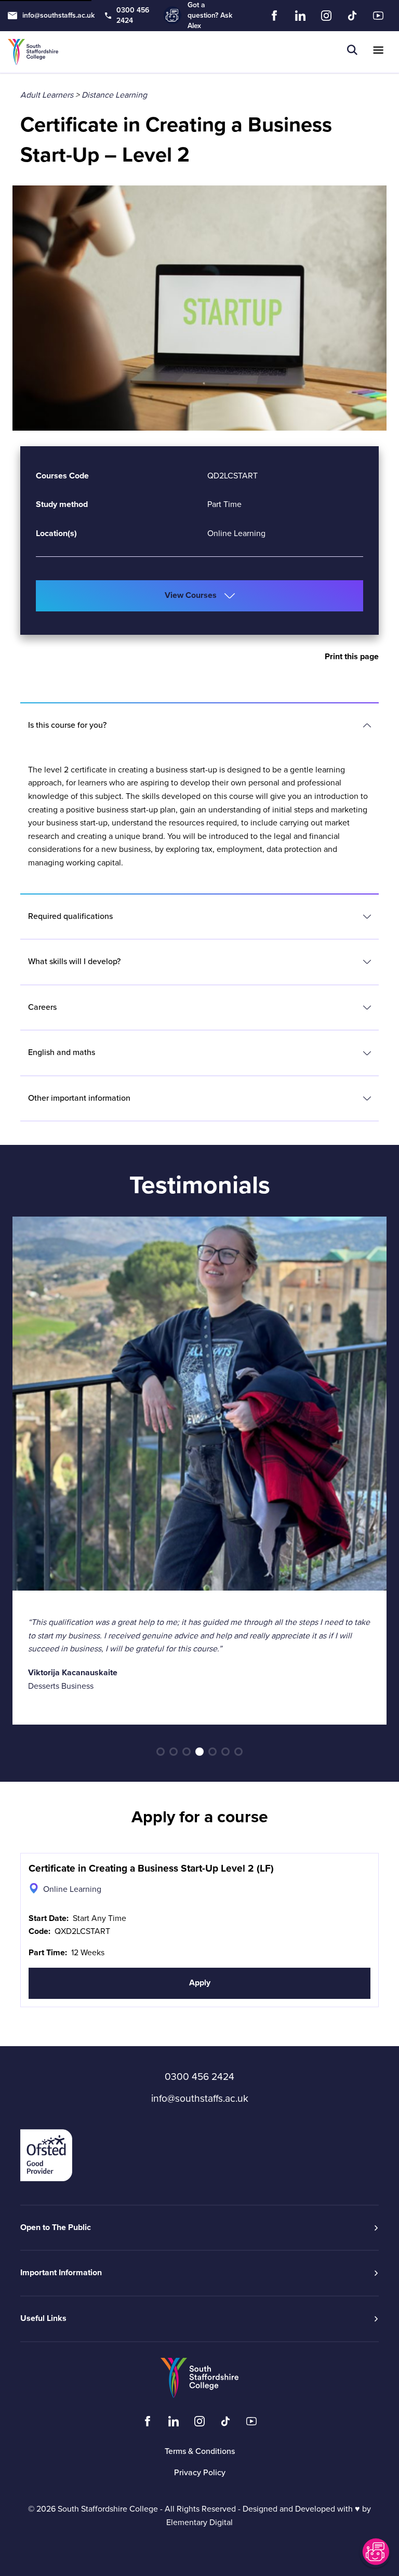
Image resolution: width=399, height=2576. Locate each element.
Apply (200, 1983)
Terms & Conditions (200, 2451)
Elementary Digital (199, 2522)
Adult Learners (47, 95)
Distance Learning (114, 95)
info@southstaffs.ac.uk (58, 15)
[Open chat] (375, 2552)
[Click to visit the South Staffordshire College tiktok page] (225, 2424)
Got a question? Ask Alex (210, 15)
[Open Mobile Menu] (378, 52)
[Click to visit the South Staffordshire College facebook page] (148, 2424)
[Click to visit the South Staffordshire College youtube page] (251, 2424)
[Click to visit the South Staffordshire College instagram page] (199, 2424)
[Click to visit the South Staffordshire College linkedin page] (174, 2424)
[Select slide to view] (161, 1752)
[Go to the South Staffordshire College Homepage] (33, 52)
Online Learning (236, 533)
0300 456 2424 (133, 15)
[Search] (352, 52)
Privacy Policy (200, 2473)
